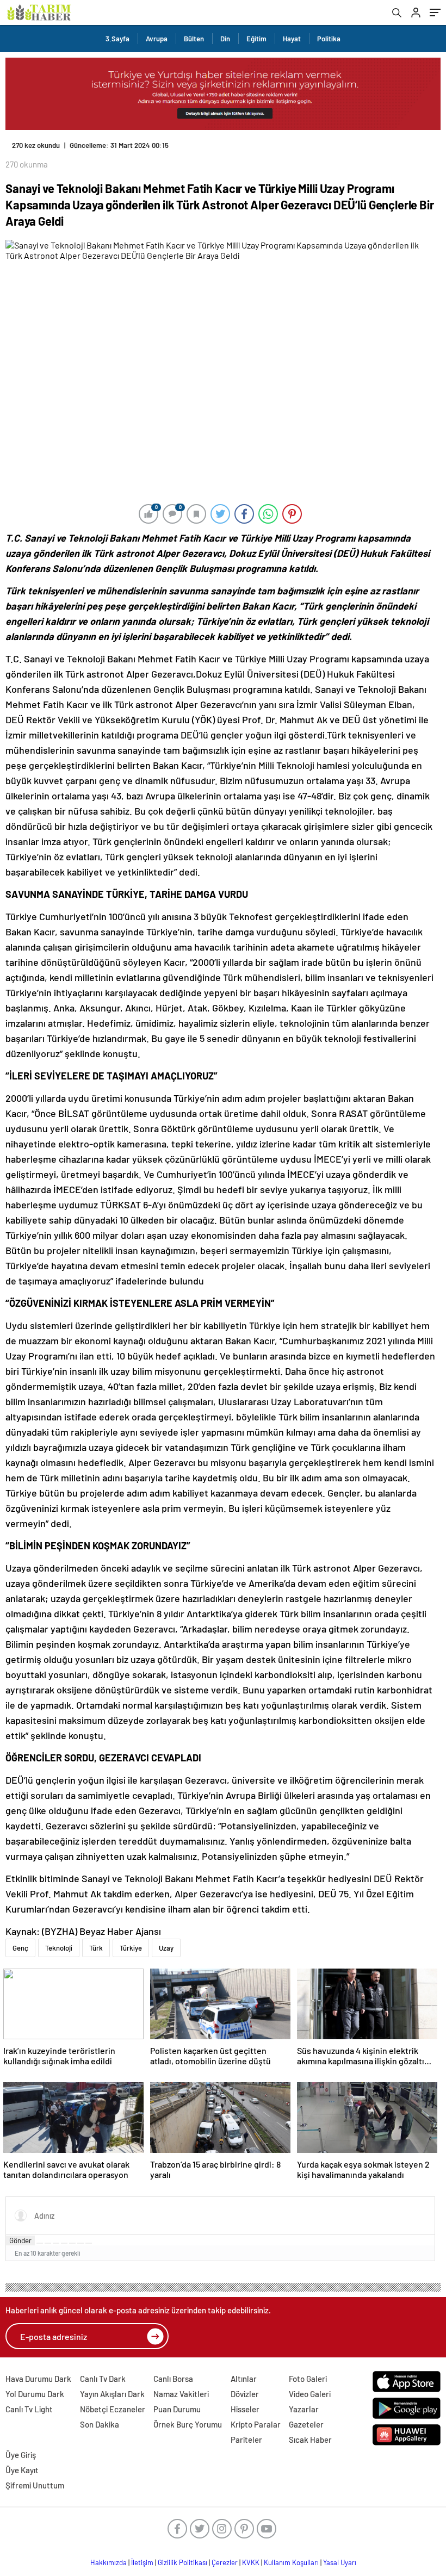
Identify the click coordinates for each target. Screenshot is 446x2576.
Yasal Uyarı (340, 2562)
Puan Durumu (177, 2409)
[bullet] (72, 2243)
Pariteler (246, 2440)
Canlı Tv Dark (103, 2379)
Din (225, 39)
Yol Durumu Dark (35, 2394)
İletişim (142, 2562)
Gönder (20, 2240)
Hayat (292, 39)
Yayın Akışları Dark (112, 2394)
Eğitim (256, 39)
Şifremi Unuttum (35, 2485)
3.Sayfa (117, 39)
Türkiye (131, 1948)
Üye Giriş (21, 2455)
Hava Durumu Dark (38, 2379)
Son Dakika (100, 2424)
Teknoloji (59, 1948)
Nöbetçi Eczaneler (113, 2409)
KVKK (251, 2562)
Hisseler (245, 2409)
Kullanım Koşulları (291, 2562)
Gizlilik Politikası (182, 2562)
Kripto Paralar (256, 2424)
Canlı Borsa (173, 2379)
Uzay (166, 1948)
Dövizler (245, 2394)
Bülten (194, 39)
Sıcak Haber (310, 2440)
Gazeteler (306, 2424)
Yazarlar (304, 2409)
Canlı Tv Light (29, 2409)
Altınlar (244, 2379)
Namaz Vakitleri (181, 2394)
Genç (20, 1948)
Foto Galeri (308, 2379)
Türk (96, 1948)
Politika (329, 39)
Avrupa (157, 39)
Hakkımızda (109, 2562)
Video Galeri (310, 2394)
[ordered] (64, 2243)
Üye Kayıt (22, 2470)
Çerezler (225, 2562)
